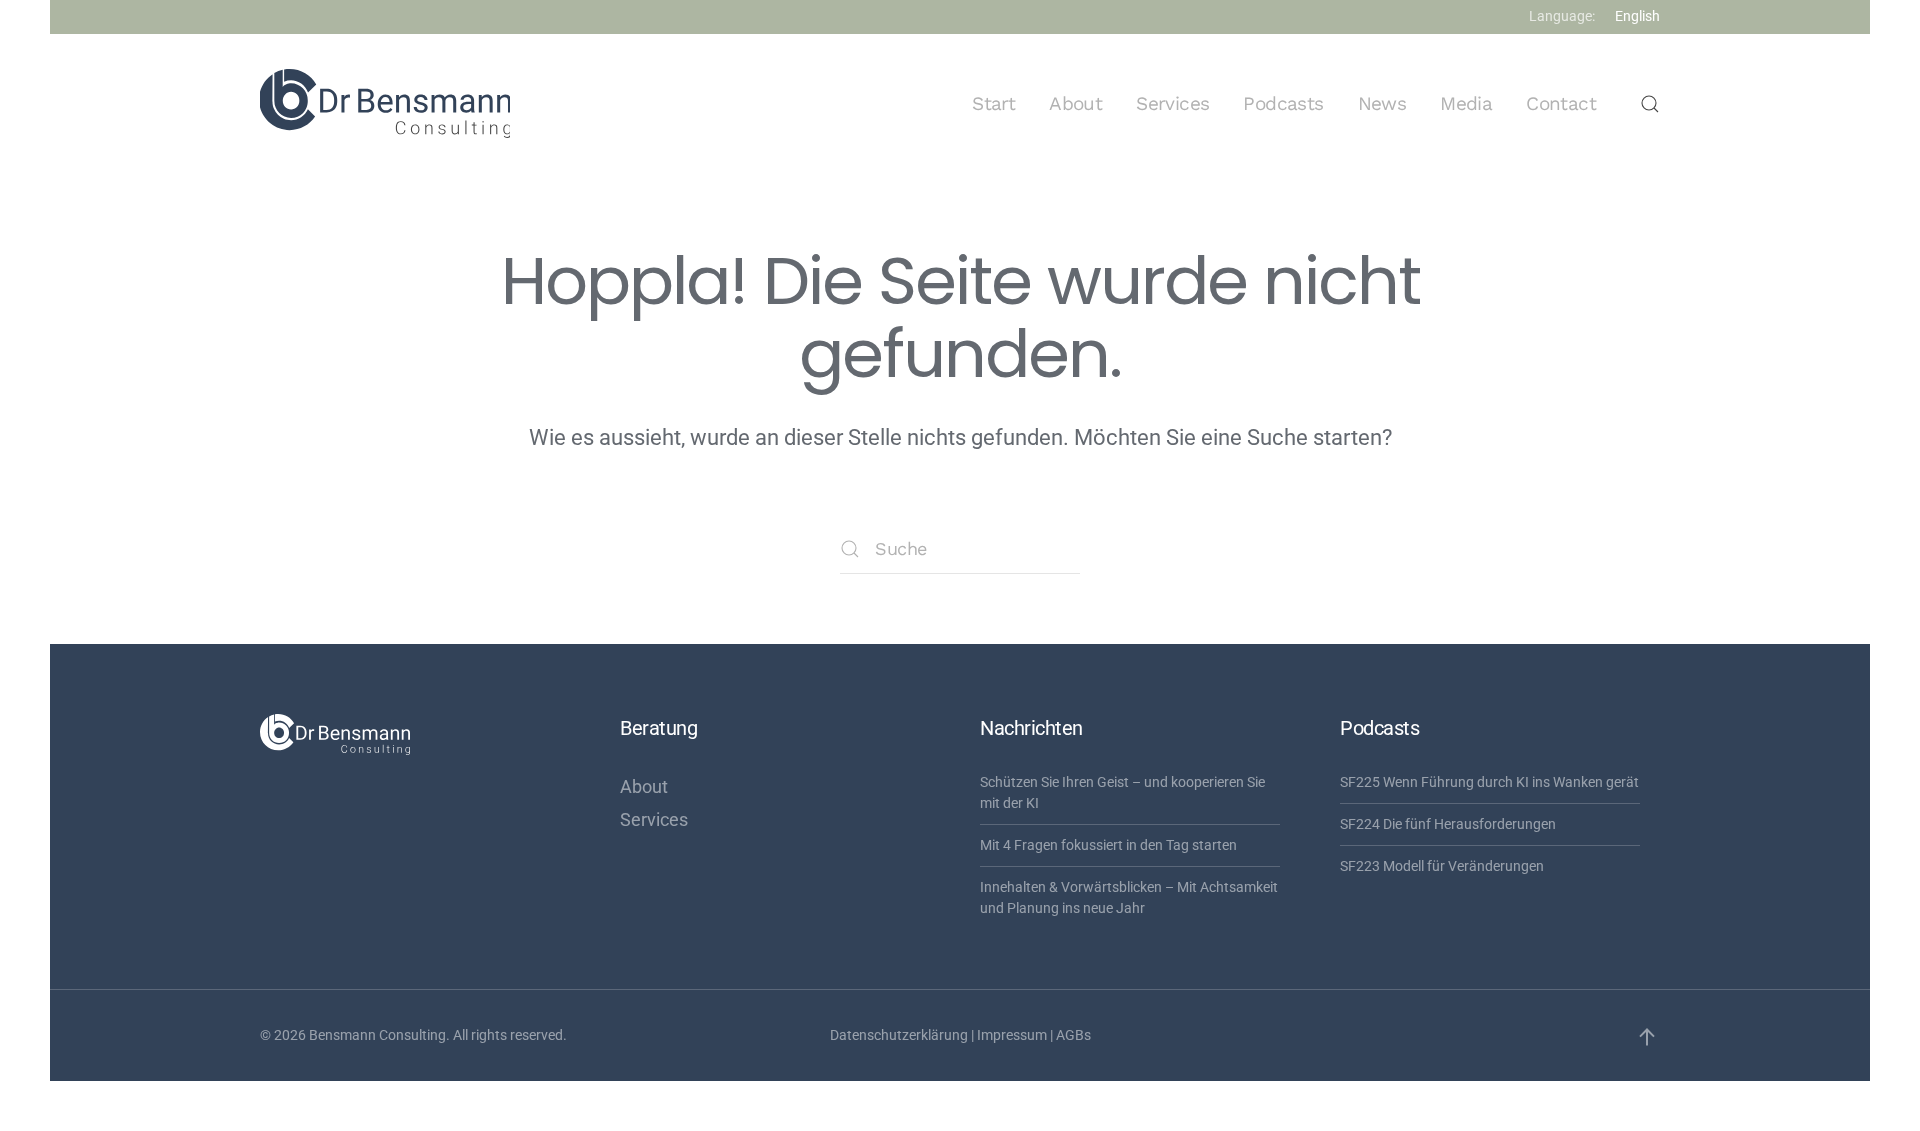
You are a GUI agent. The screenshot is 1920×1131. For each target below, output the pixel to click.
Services (1172, 103)
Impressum (1012, 1035)
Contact (1561, 103)
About (1075, 103)
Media (1466, 103)
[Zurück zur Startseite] (385, 104)
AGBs (1073, 1035)
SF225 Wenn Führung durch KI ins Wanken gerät (1489, 782)
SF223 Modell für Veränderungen (1442, 866)
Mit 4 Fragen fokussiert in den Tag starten (1108, 845)
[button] (1650, 104)
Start (993, 103)
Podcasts (1283, 103)
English (1637, 16)
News (1382, 103)
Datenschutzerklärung (899, 1035)
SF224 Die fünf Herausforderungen (1448, 824)
